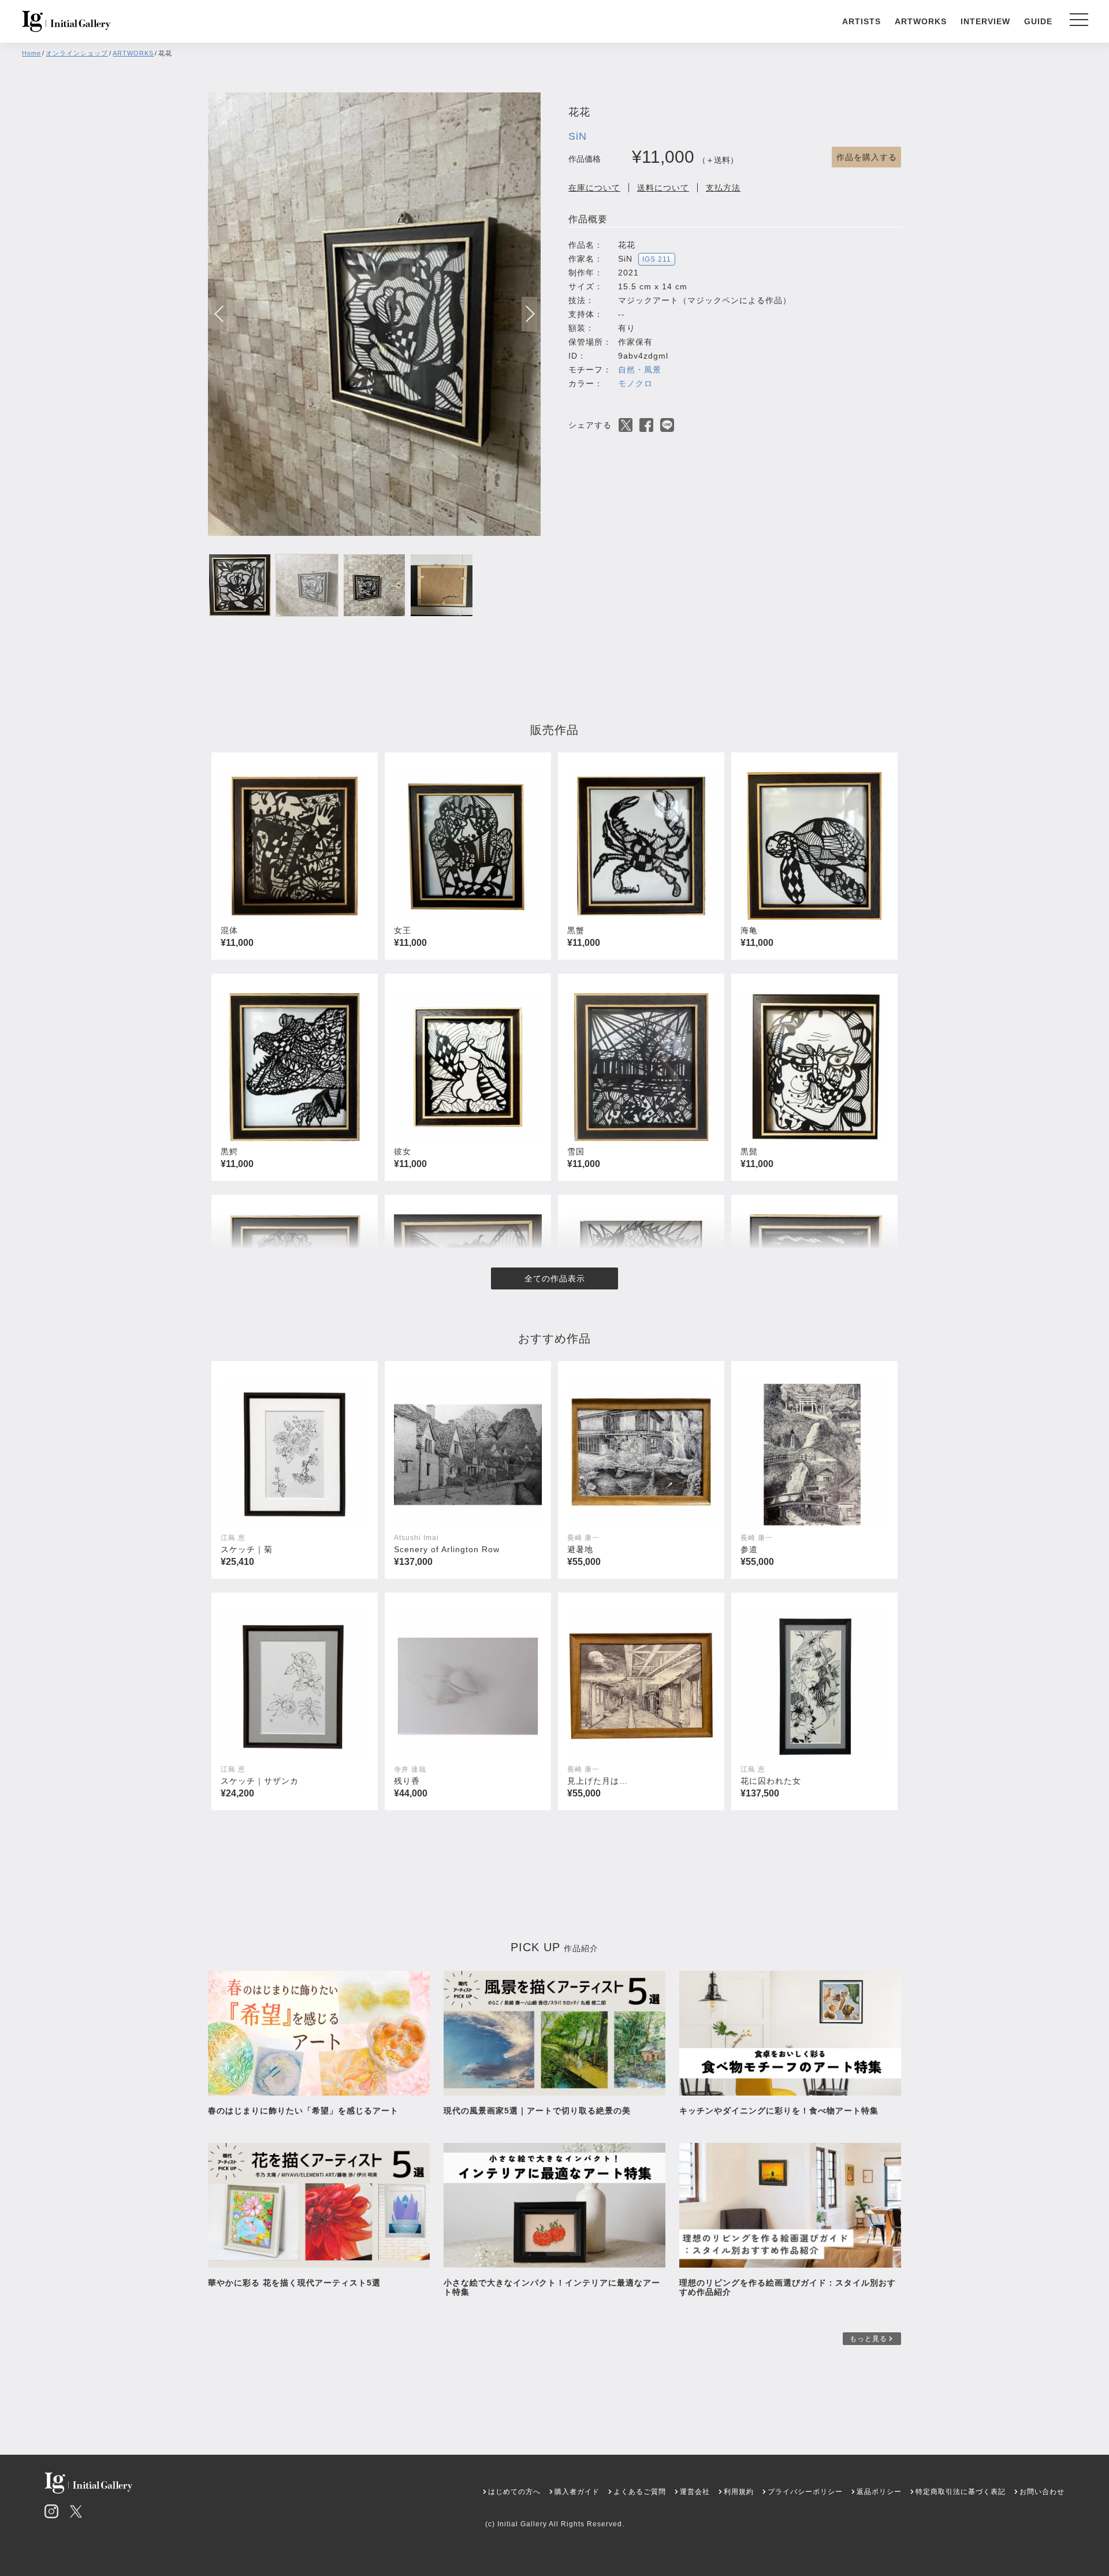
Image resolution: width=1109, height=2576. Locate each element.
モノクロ (635, 383)
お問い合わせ (1042, 2492)
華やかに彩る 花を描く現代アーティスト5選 (294, 2283)
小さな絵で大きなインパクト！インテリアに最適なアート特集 (552, 2287)
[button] (529, 314)
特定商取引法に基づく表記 (961, 2492)
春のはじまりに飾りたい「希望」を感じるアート (303, 2111)
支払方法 (723, 188)
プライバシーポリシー (805, 2492)
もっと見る (868, 2339)
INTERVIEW (985, 21)
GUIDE (1038, 21)
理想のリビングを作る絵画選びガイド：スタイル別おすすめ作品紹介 (788, 2287)
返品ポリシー (879, 2492)
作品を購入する (867, 157)
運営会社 (695, 2492)
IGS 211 (657, 259)
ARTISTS (861, 21)
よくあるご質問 (640, 2492)
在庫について (594, 188)
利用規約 (739, 2492)
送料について (663, 188)
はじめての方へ (514, 2492)
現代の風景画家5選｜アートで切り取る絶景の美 (537, 2111)
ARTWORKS (921, 21)
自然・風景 (640, 370)
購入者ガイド (577, 2492)
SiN (578, 136)
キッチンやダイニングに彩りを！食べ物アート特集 (783, 2111)
